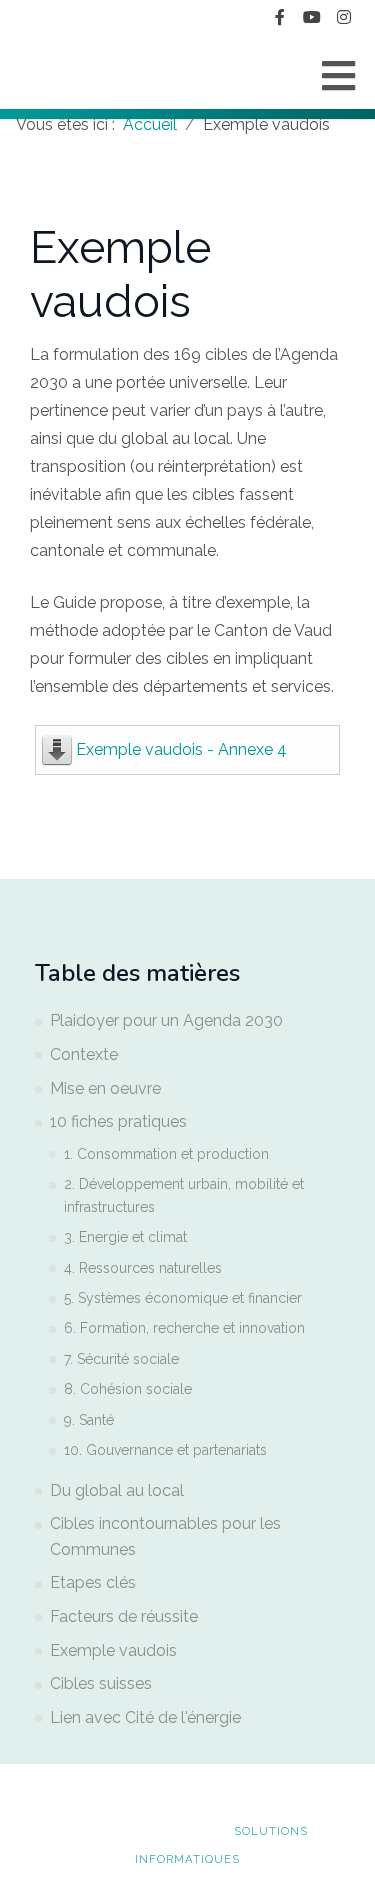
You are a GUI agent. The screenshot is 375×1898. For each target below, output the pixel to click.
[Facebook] (280, 18)
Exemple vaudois (113, 1650)
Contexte (84, 1054)
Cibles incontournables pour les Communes (165, 1536)
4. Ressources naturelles (143, 1268)
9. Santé (89, 1420)
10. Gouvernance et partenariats (165, 1450)
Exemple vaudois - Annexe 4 (181, 749)
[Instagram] (344, 18)
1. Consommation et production (166, 1154)
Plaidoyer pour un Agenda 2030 (166, 1020)
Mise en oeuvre (105, 1088)
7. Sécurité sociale (121, 1359)
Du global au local (117, 1490)
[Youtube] (312, 18)
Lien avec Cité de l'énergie (145, 1717)
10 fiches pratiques (118, 1121)
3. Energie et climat (125, 1237)
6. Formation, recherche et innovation (184, 1328)
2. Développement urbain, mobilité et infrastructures (184, 1195)
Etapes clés (93, 1582)
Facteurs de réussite (124, 1616)
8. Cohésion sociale (128, 1389)
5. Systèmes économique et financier (183, 1298)
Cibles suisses (101, 1683)
